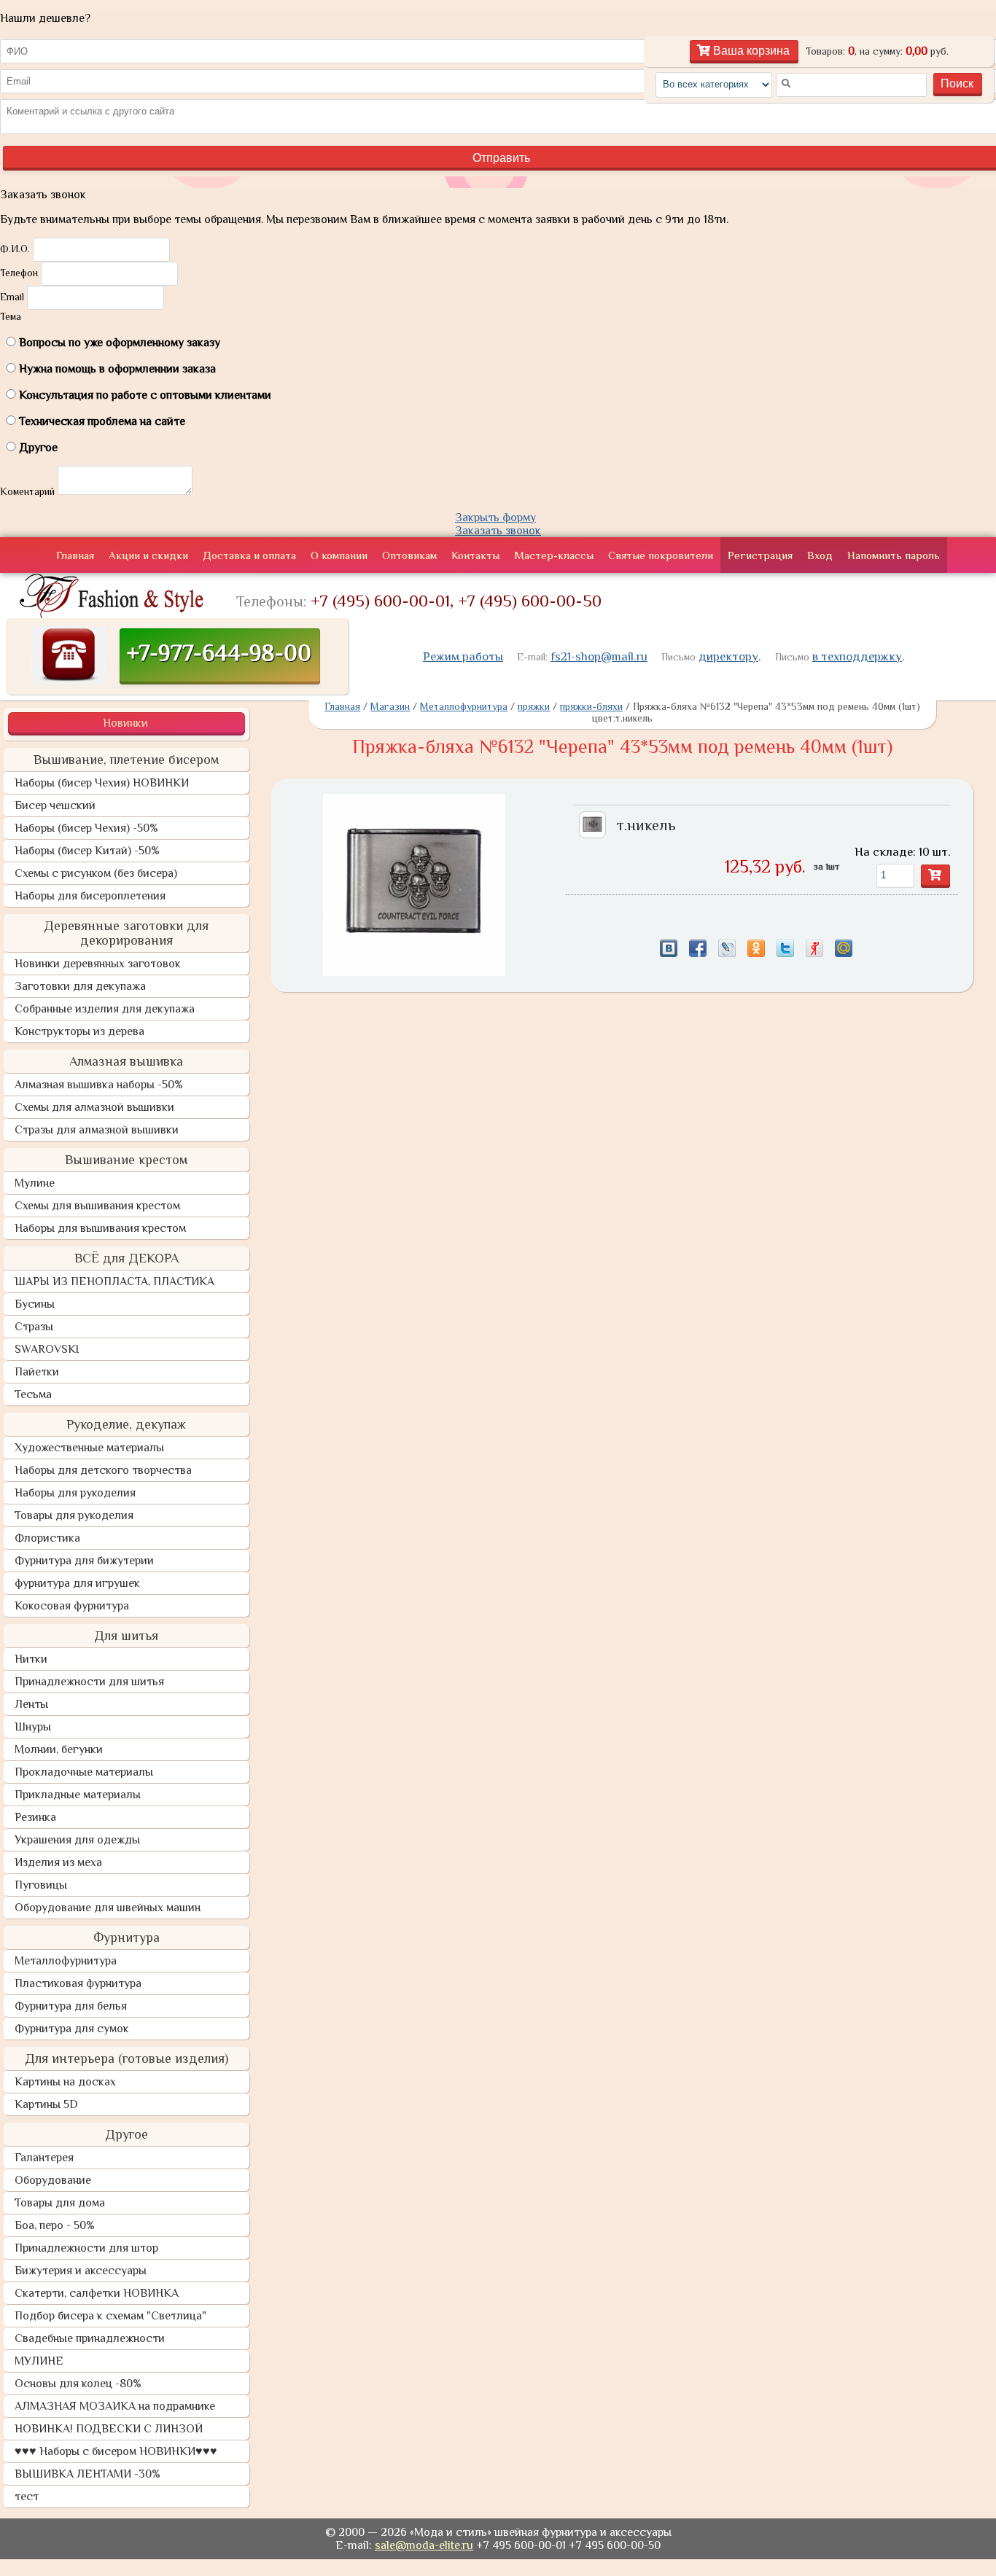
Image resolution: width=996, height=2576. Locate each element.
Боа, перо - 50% (55, 2225)
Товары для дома (60, 2203)
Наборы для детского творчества (103, 1470)
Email (12, 297)
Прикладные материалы (78, 1795)
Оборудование (53, 2180)
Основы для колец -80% (78, 2384)
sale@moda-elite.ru (424, 2545)
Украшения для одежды (77, 1840)
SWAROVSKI (47, 1349)
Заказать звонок (498, 531)
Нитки (31, 1659)
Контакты (475, 555)
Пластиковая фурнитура (78, 1983)
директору (728, 656)
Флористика (47, 1538)
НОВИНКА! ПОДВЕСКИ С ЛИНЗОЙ (109, 2429)
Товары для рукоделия (74, 1515)
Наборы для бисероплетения (90, 896)
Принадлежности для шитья (89, 1682)
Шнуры (33, 1727)
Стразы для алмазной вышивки (97, 1130)
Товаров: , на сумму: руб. (877, 51)
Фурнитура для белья (71, 2006)
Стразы (34, 1327)
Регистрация (760, 555)
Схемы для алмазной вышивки (94, 1107)
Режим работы (463, 656)
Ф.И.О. (15, 249)
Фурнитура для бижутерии (84, 1561)
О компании (339, 555)
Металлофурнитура (66, 1961)
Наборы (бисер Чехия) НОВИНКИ (102, 783)
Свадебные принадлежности (90, 2338)
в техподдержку (857, 656)
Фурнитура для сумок (72, 2029)
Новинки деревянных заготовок (98, 964)
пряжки (534, 706)
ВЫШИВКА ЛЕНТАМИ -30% (87, 2474)
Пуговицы (41, 1885)
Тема (11, 316)
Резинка (35, 1817)
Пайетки (37, 1372)
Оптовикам (409, 555)
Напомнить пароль (894, 555)
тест (27, 2497)
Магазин (390, 706)
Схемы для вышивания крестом (97, 1206)
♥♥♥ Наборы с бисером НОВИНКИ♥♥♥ (116, 2451)
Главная (75, 555)
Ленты (31, 1704)
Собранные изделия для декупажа (105, 1009)
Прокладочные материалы (84, 1772)
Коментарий (27, 491)
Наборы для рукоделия (75, 1493)
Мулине (35, 1183)
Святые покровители (661, 555)
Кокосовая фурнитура (72, 1606)
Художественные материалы (89, 1448)
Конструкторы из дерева (79, 1031)
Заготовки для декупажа (80, 986)
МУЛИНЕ (39, 2361)
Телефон (19, 273)
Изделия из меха (58, 1862)
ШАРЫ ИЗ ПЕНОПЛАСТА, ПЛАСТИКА (114, 1281)
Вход (820, 555)
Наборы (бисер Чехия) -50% (86, 828)
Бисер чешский (55, 805)
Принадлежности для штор (86, 2248)
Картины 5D (46, 2104)
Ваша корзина (750, 51)
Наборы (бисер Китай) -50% (87, 851)
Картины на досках (65, 2082)
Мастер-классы (554, 555)
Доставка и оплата (249, 555)
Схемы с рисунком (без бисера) (96, 873)
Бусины (35, 1304)
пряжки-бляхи (591, 706)
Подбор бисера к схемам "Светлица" (110, 2316)
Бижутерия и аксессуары (81, 2271)
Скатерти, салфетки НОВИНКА (97, 2293)
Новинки (125, 723)
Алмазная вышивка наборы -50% (99, 1085)
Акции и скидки (148, 555)
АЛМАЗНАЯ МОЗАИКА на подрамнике (115, 2406)
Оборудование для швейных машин (108, 1908)
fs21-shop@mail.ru (599, 656)
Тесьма (33, 1394)
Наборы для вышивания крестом (100, 1228)
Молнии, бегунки (59, 1749)
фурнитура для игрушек (77, 1583)
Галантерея (44, 2158)
